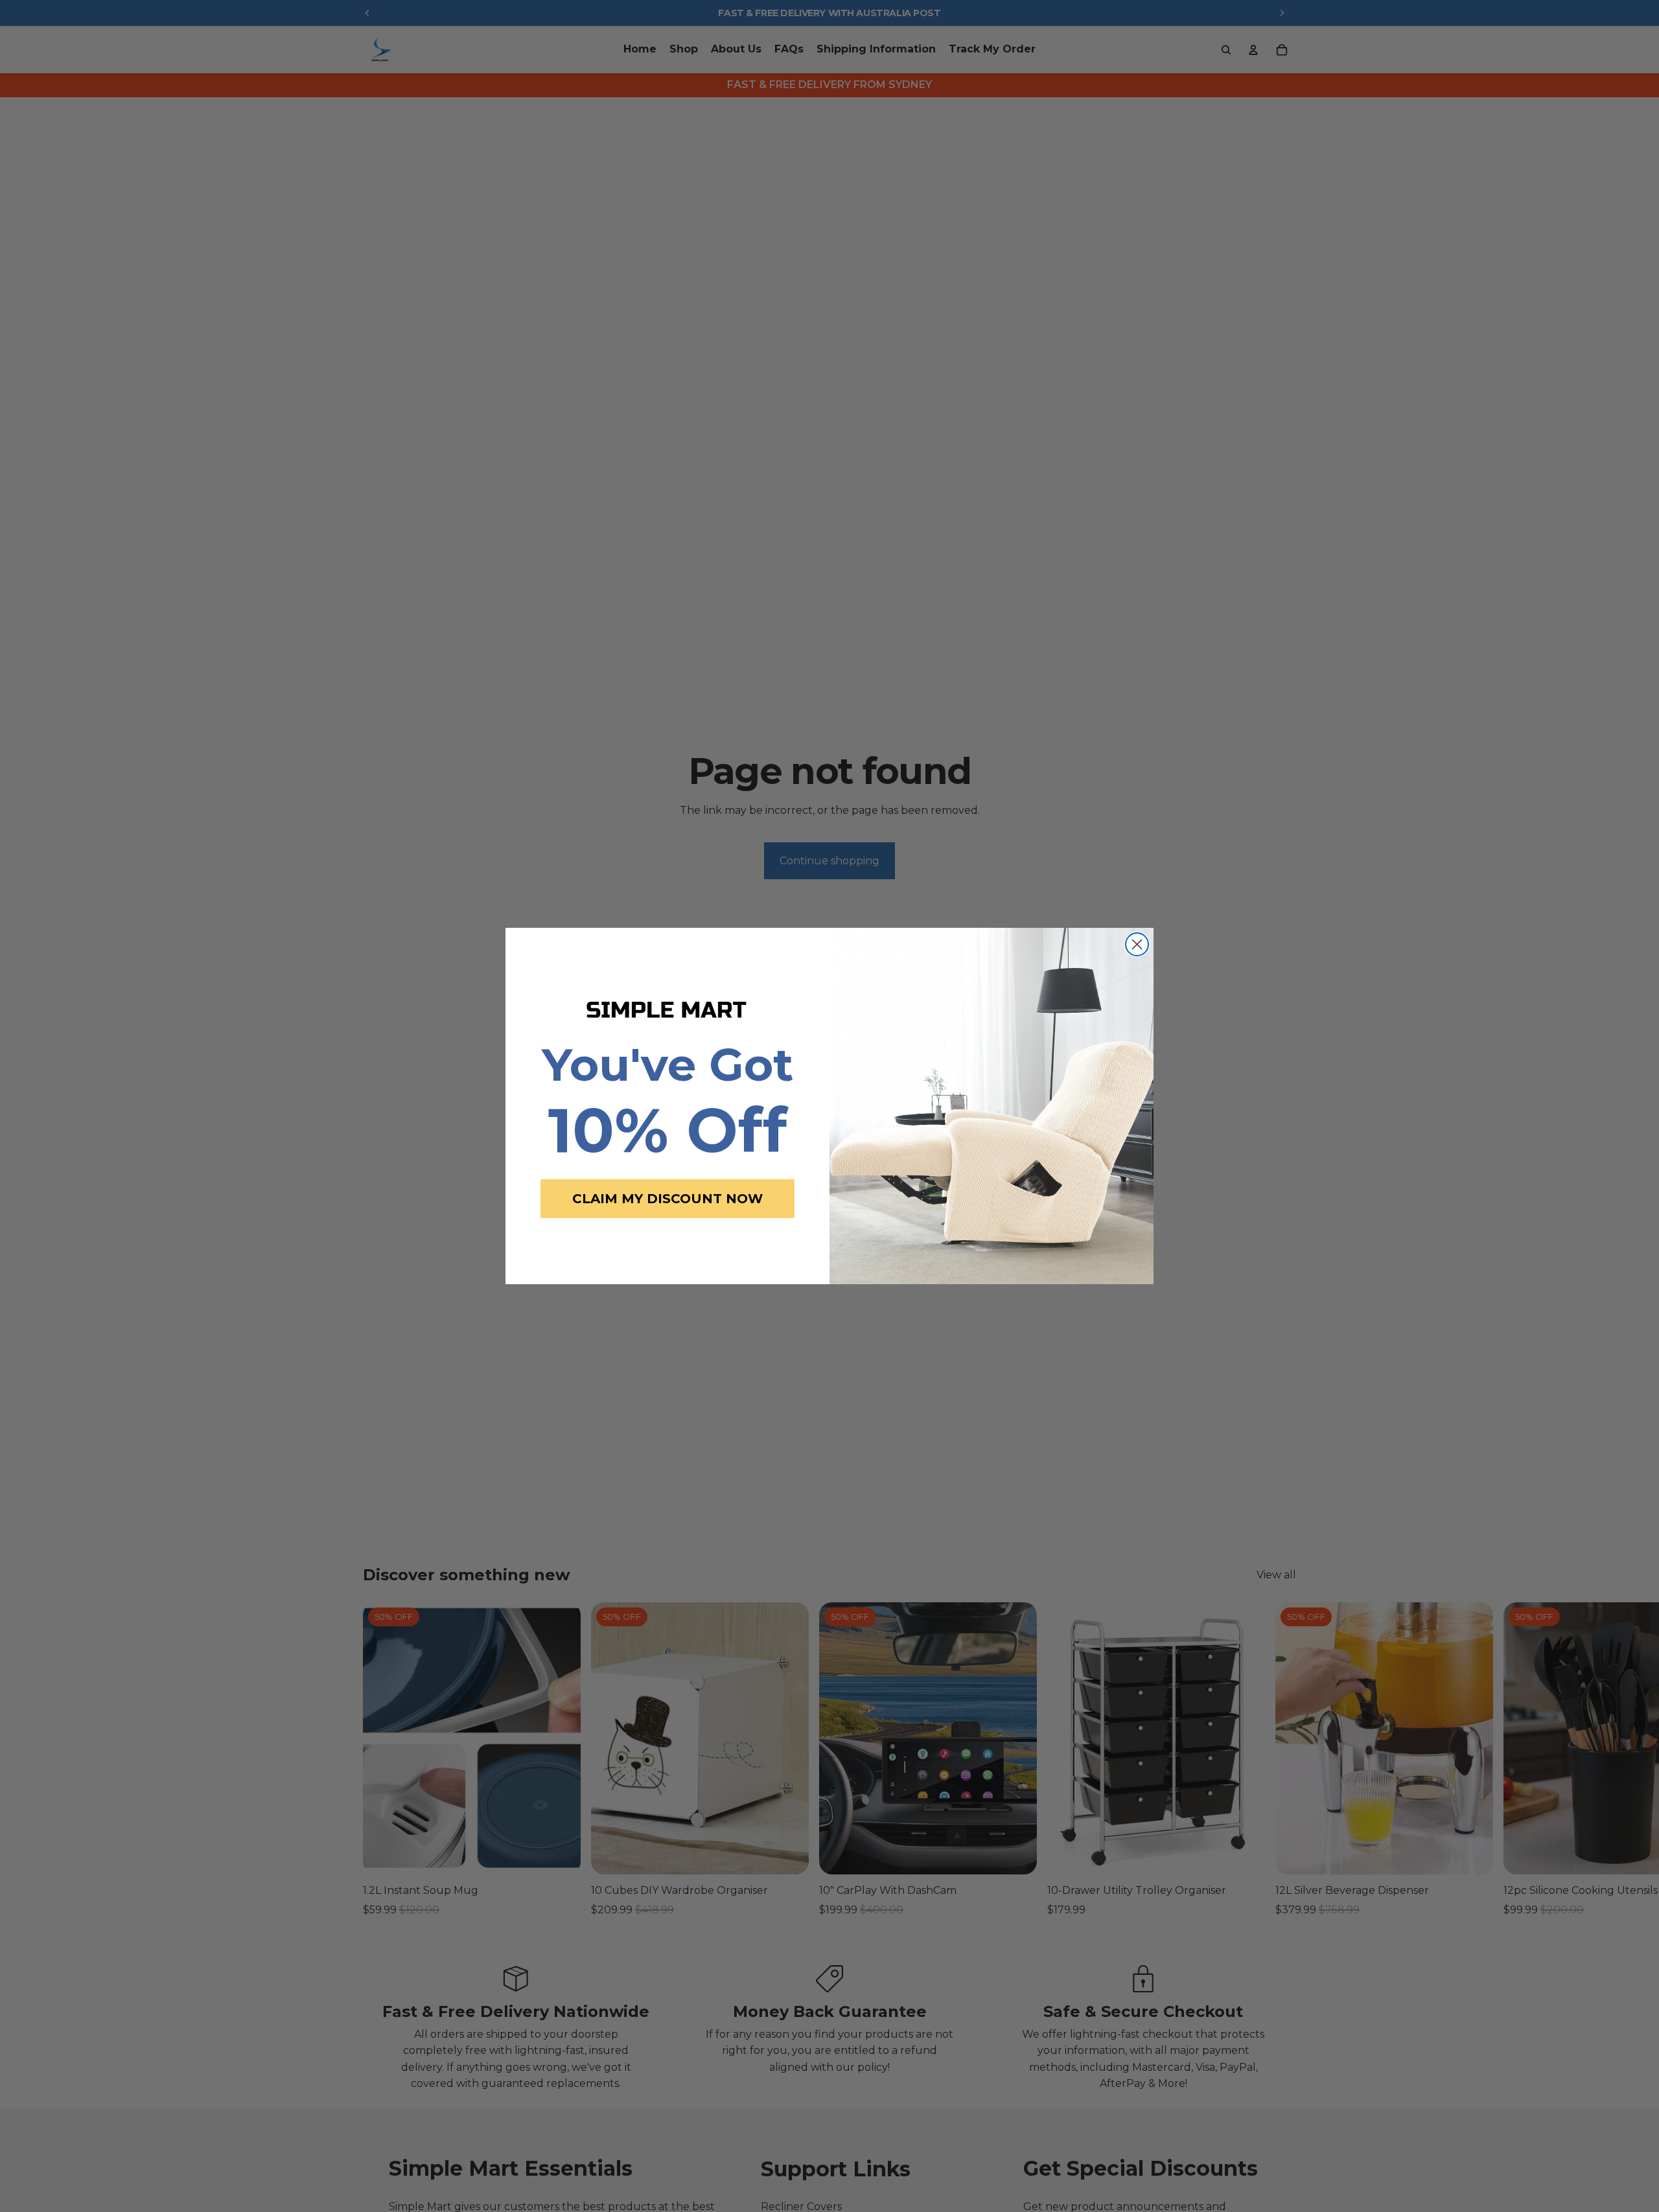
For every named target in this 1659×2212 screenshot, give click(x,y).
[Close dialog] (1137, 944)
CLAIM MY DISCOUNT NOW (667, 1199)
